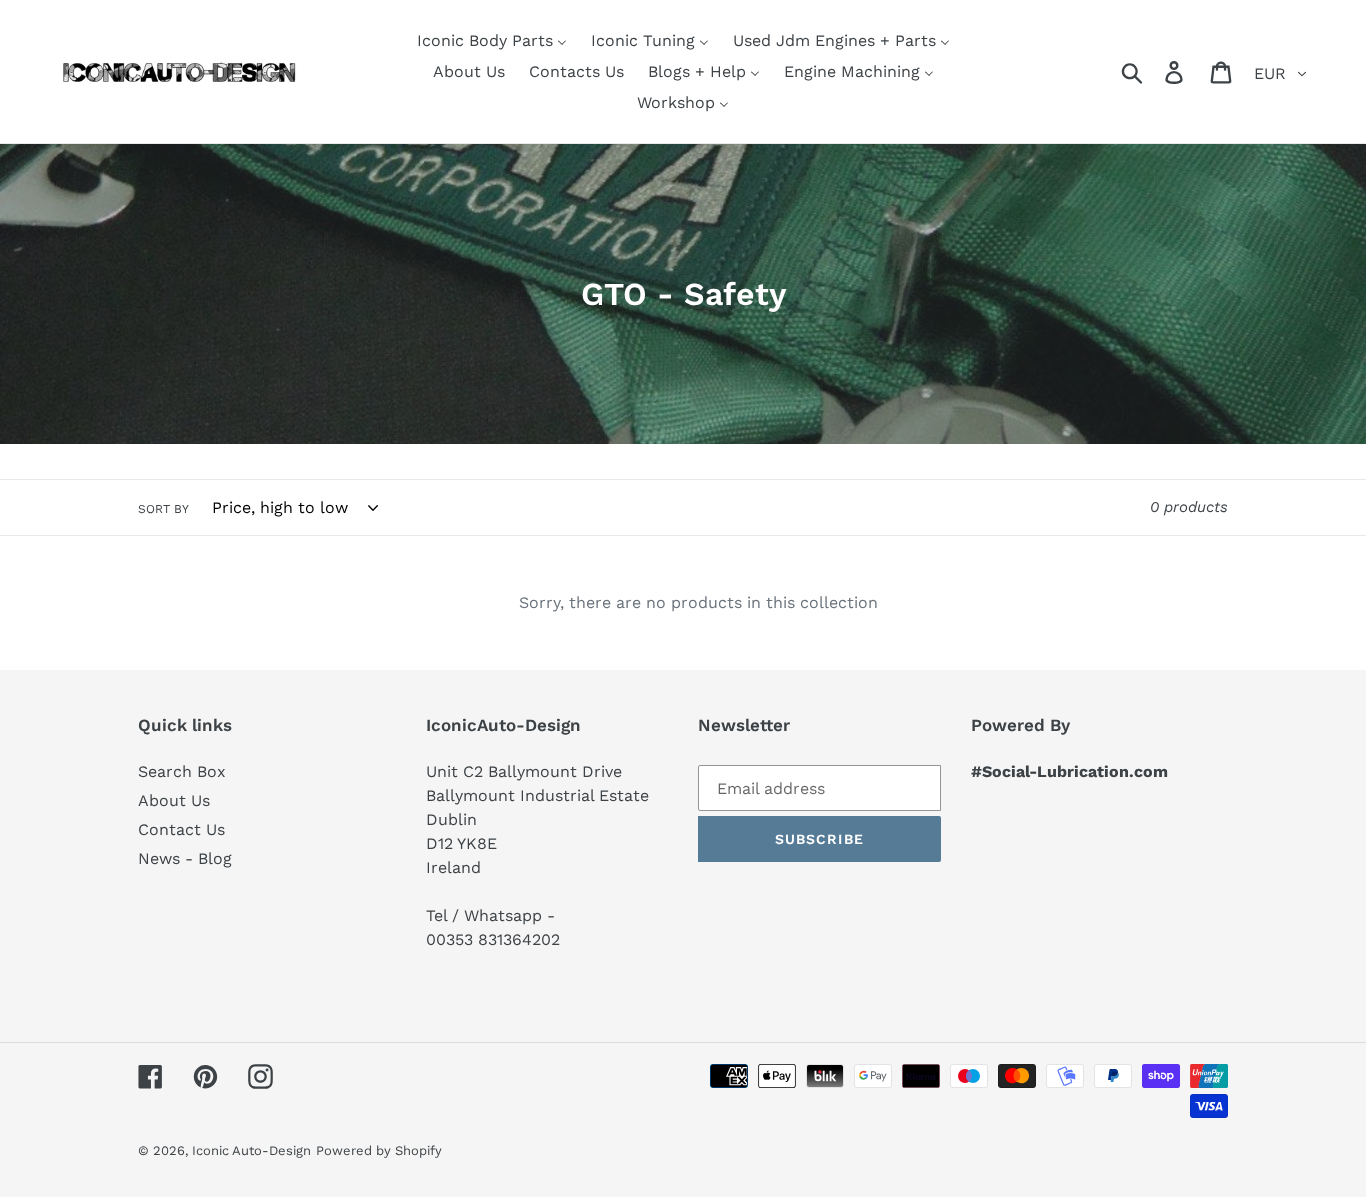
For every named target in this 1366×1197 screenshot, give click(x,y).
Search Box (182, 771)
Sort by (163, 509)
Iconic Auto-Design (251, 1150)
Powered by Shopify (379, 1150)
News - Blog (185, 858)
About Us (174, 800)
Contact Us (181, 829)
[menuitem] (492, 40)
